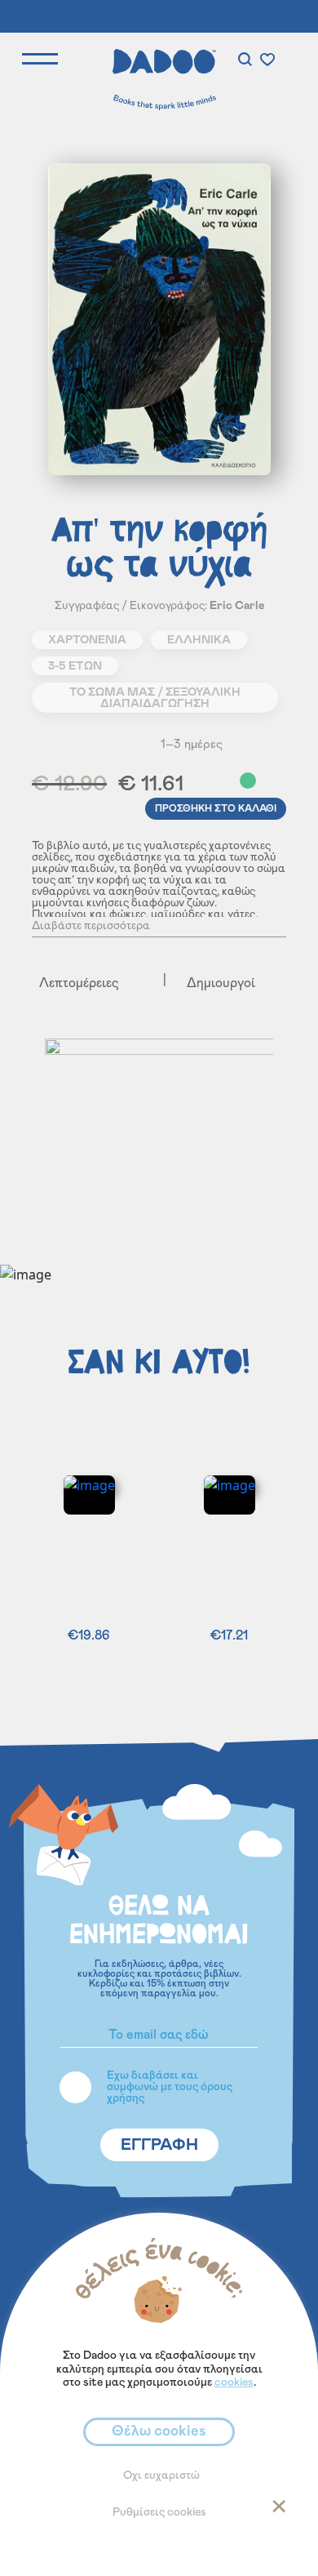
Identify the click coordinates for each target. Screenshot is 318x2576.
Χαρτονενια (87, 640)
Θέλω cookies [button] (159, 2431)
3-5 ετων (75, 666)
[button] (275, 782)
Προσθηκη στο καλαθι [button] (216, 808)
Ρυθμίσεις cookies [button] (159, 2512)
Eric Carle (237, 606)
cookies (234, 2382)
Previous (31, 1153)
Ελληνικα (199, 640)
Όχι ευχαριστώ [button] (161, 2476)
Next (292, 1153)
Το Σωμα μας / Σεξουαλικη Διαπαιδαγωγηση (155, 698)
